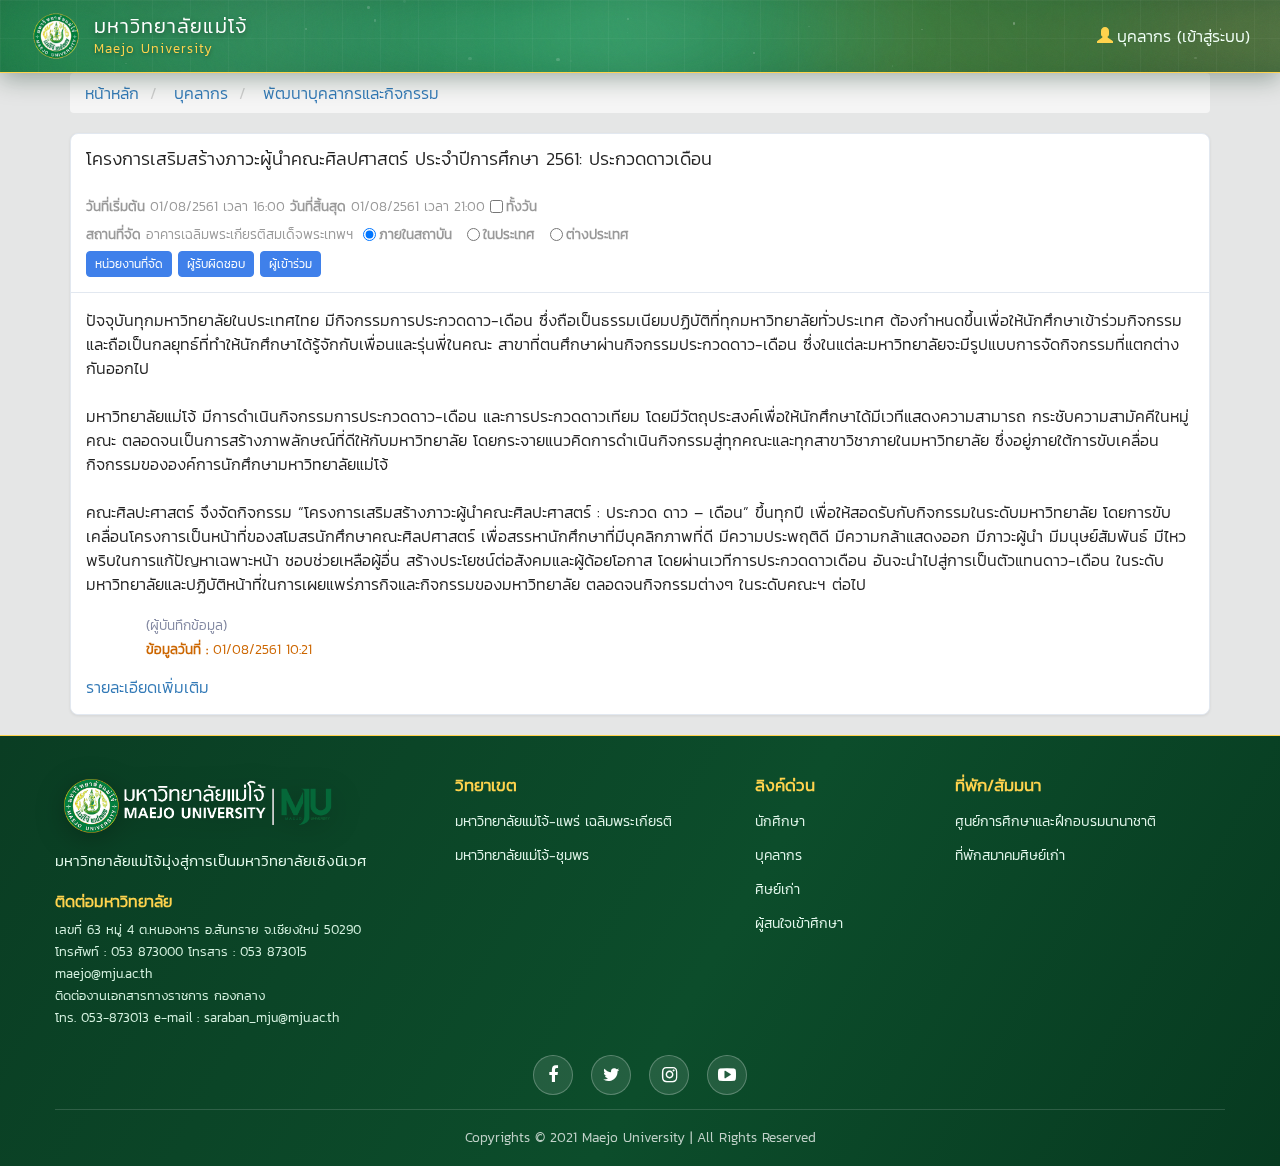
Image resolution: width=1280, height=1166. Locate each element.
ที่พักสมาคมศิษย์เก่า (1010, 855)
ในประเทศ (509, 234)
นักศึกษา (780, 821)
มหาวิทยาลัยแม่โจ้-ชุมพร (522, 855)
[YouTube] (727, 1075)
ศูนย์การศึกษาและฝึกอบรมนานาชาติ (1055, 821)
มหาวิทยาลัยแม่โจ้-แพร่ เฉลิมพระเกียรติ (563, 821)
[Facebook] (553, 1075)
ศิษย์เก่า (777, 889)
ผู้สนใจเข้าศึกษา (799, 923)
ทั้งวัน (521, 206)
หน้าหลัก (112, 93)
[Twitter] (611, 1075)
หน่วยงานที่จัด (129, 264)
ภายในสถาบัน (415, 234)
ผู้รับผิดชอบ (216, 264)
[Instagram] (669, 1075)
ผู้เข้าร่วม (290, 264)
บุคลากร (201, 93)
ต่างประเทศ (597, 234)
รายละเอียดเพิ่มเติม (147, 687)
